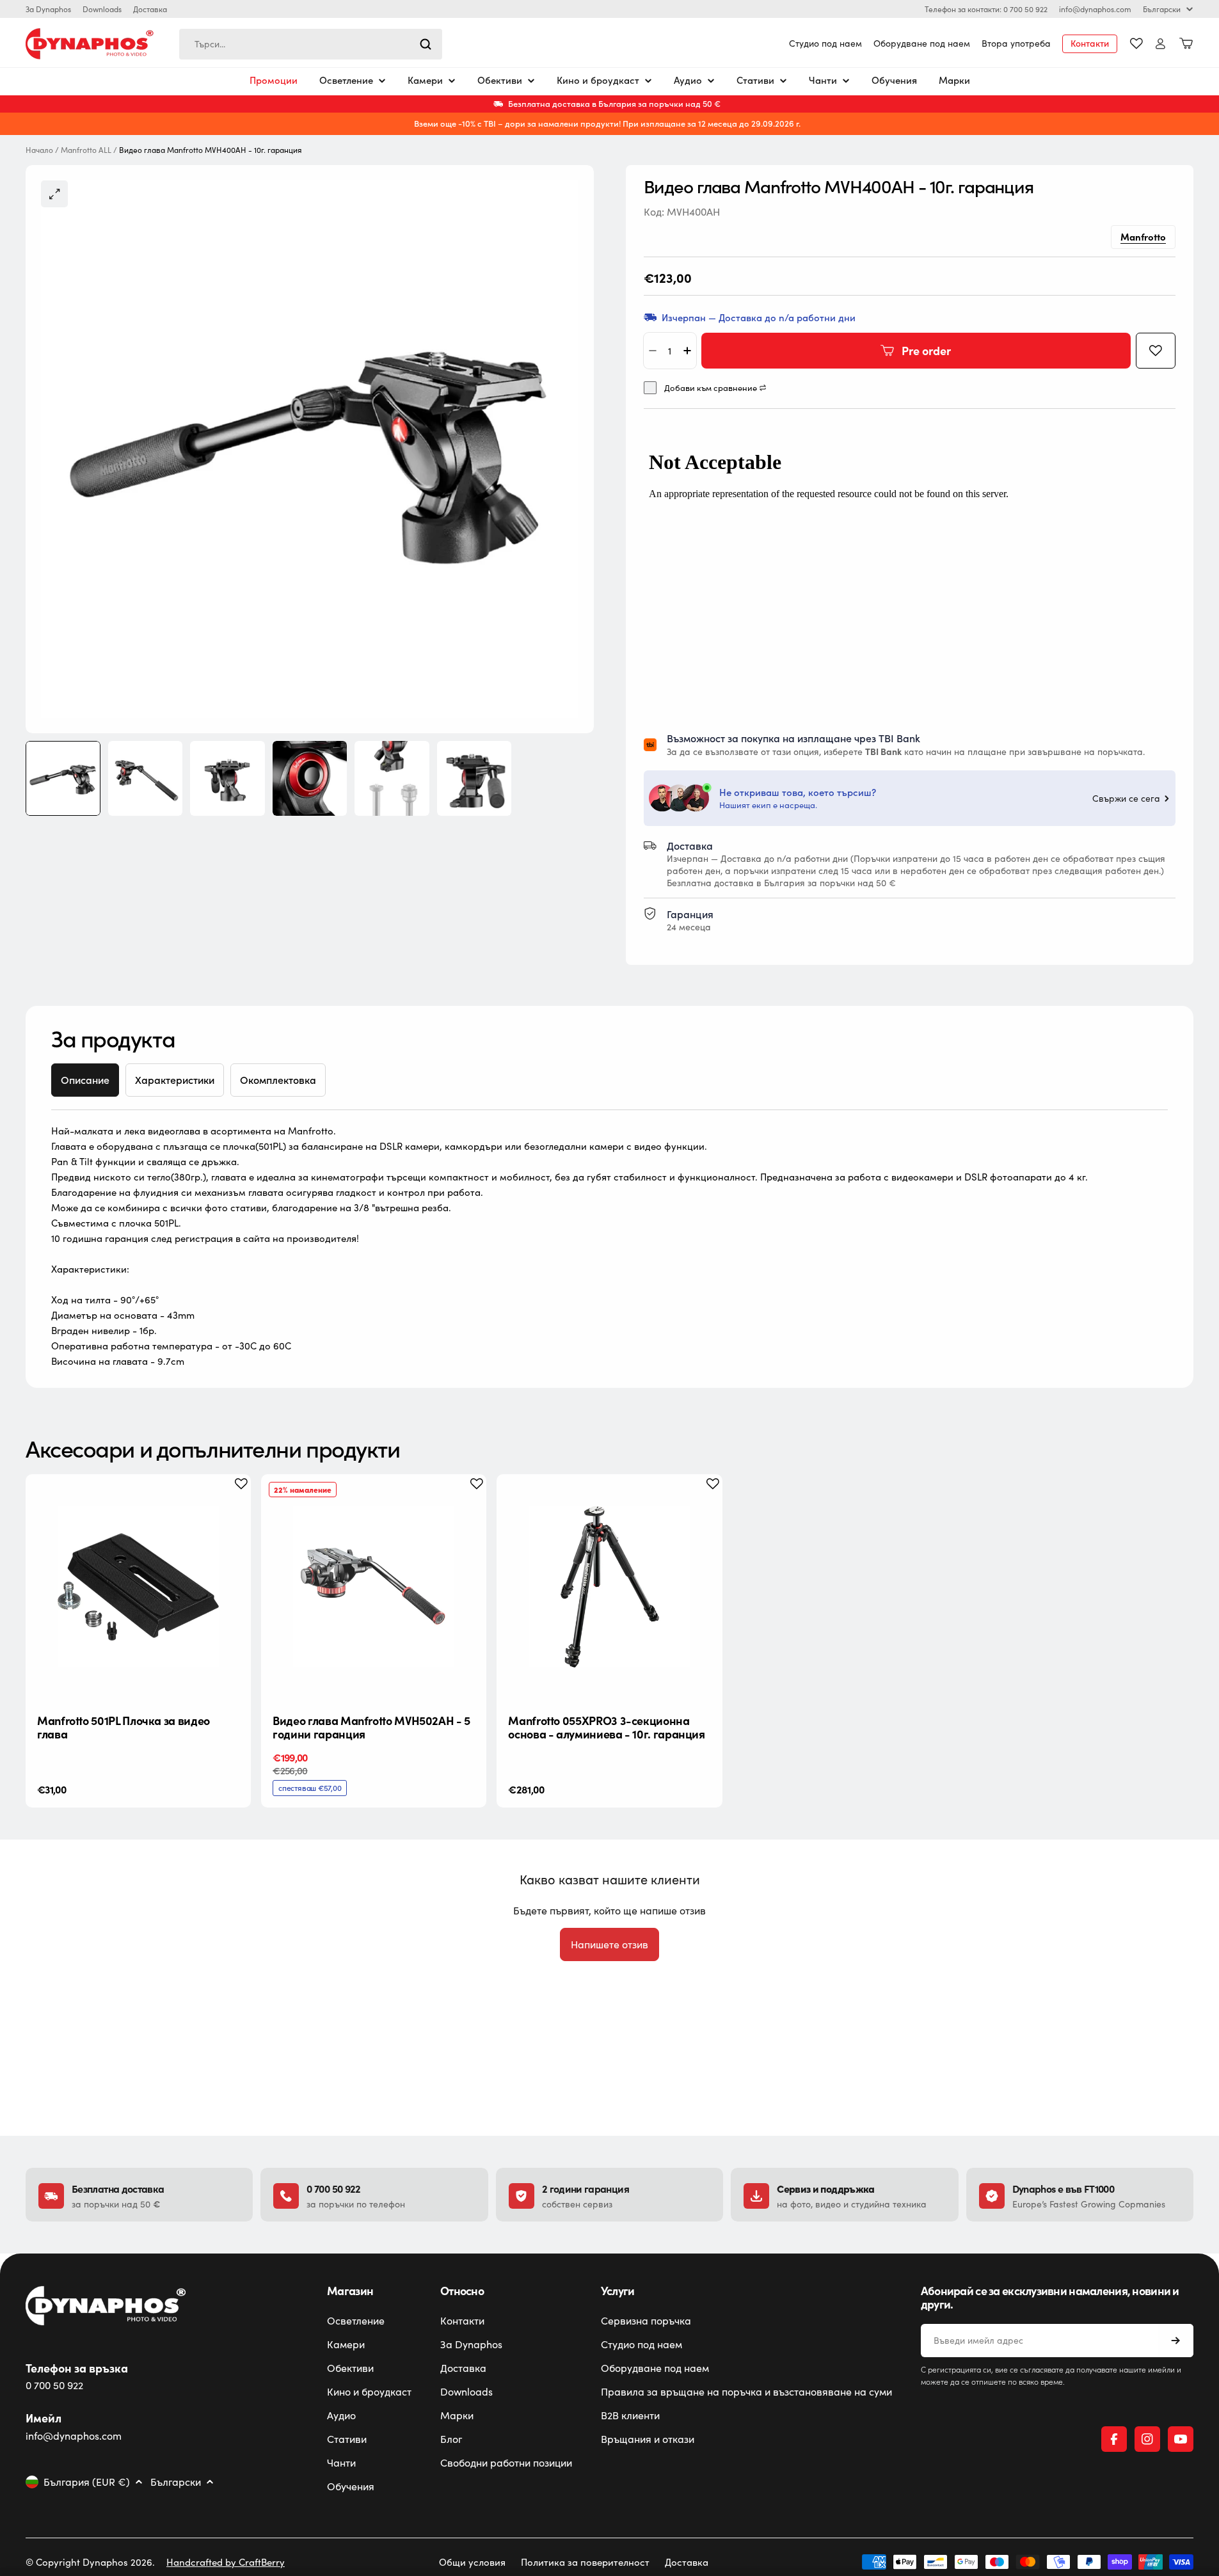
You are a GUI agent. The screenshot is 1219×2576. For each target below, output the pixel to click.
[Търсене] (426, 44)
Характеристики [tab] (175, 1080)
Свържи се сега (1126, 799)
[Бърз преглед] (231, 1504)
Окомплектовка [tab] (278, 1080)
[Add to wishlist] (1156, 351)
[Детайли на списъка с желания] (1136, 44)
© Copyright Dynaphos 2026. (90, 2562)
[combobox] (311, 44)
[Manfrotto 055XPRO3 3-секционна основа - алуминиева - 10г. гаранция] (609, 1587)
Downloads (102, 9)
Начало (39, 150)
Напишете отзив (609, 1944)
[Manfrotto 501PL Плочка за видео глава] (138, 1587)
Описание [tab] (85, 1080)
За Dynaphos (48, 9)
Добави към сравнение (711, 388)
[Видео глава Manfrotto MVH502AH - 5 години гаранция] (374, 1587)
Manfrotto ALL (86, 150)
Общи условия (472, 2562)
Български (1162, 9)
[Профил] (1160, 44)
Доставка (150, 9)
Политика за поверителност (585, 2562)
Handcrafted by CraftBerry (226, 2562)
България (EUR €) (87, 2482)
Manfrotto (1143, 236)
